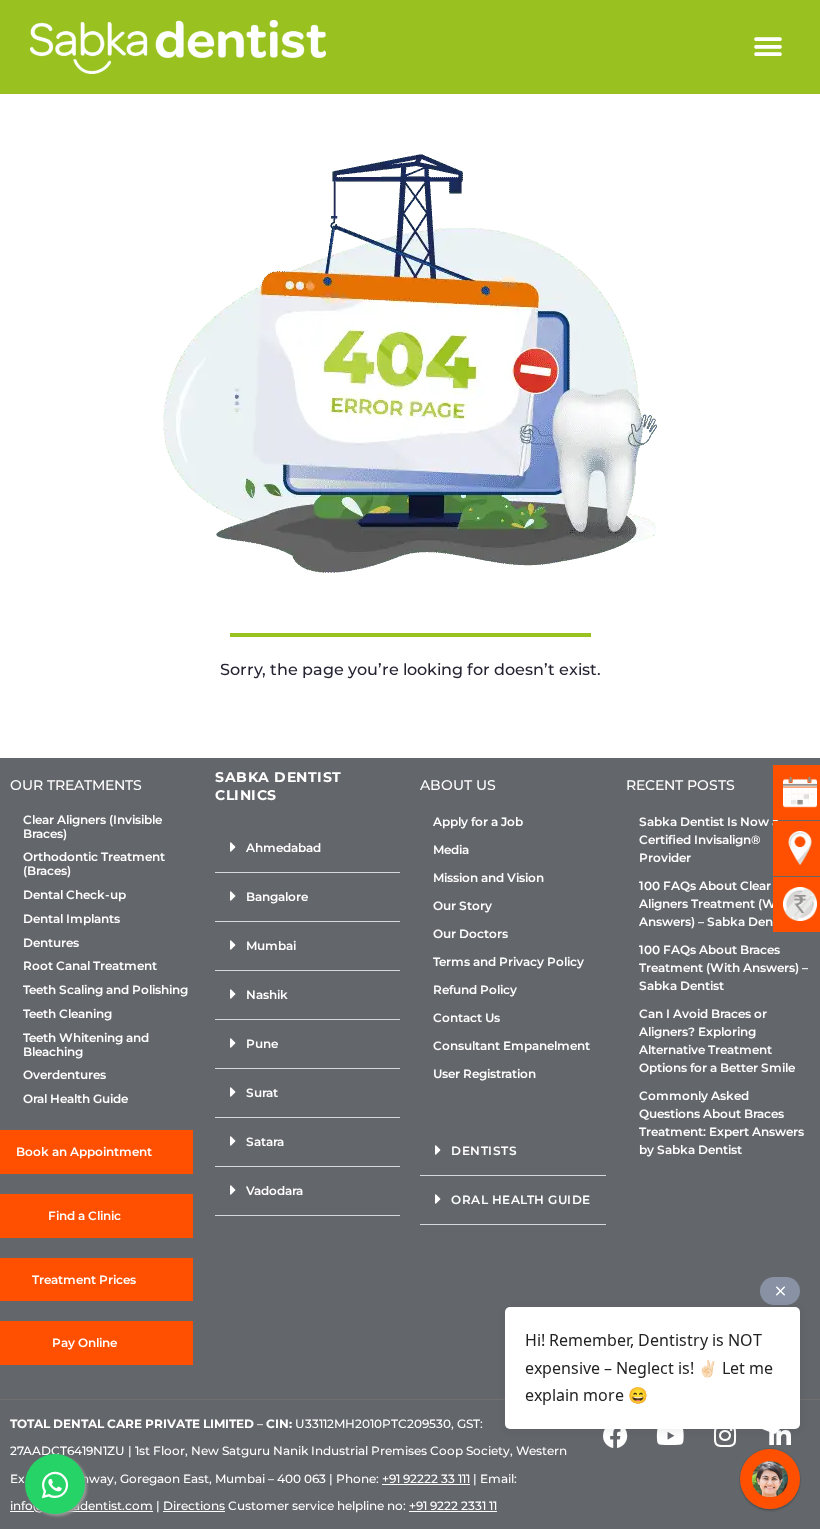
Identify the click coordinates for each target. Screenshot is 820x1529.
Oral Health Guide (75, 1099)
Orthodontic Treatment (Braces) (94, 864)
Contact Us (466, 1017)
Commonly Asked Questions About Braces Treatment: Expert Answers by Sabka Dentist (721, 1122)
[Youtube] (670, 1435)
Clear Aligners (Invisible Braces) (92, 827)
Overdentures (64, 1075)
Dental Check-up (74, 895)
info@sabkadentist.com (81, 1505)
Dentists (484, 1150)
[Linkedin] (780, 1435)
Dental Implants (71, 919)
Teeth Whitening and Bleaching (86, 1045)
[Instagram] (725, 1435)
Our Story (462, 905)
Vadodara (274, 1190)
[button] (767, 47)
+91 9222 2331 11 (453, 1505)
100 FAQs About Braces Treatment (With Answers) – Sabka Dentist (723, 967)
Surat (262, 1092)
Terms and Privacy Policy (508, 961)
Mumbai (271, 945)
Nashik (267, 994)
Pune (262, 1043)
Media (451, 849)
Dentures (51, 943)
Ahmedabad (283, 847)
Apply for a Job (478, 821)
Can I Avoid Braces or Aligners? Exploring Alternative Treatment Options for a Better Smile (717, 1040)
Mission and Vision (488, 877)
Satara (265, 1141)
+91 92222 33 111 (426, 1478)
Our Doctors (470, 933)
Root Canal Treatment (90, 966)
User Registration (484, 1073)
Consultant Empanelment (511, 1045)
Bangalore (277, 896)
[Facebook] (615, 1435)
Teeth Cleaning (67, 1014)
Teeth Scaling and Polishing (105, 990)
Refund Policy (475, 989)
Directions (194, 1505)
